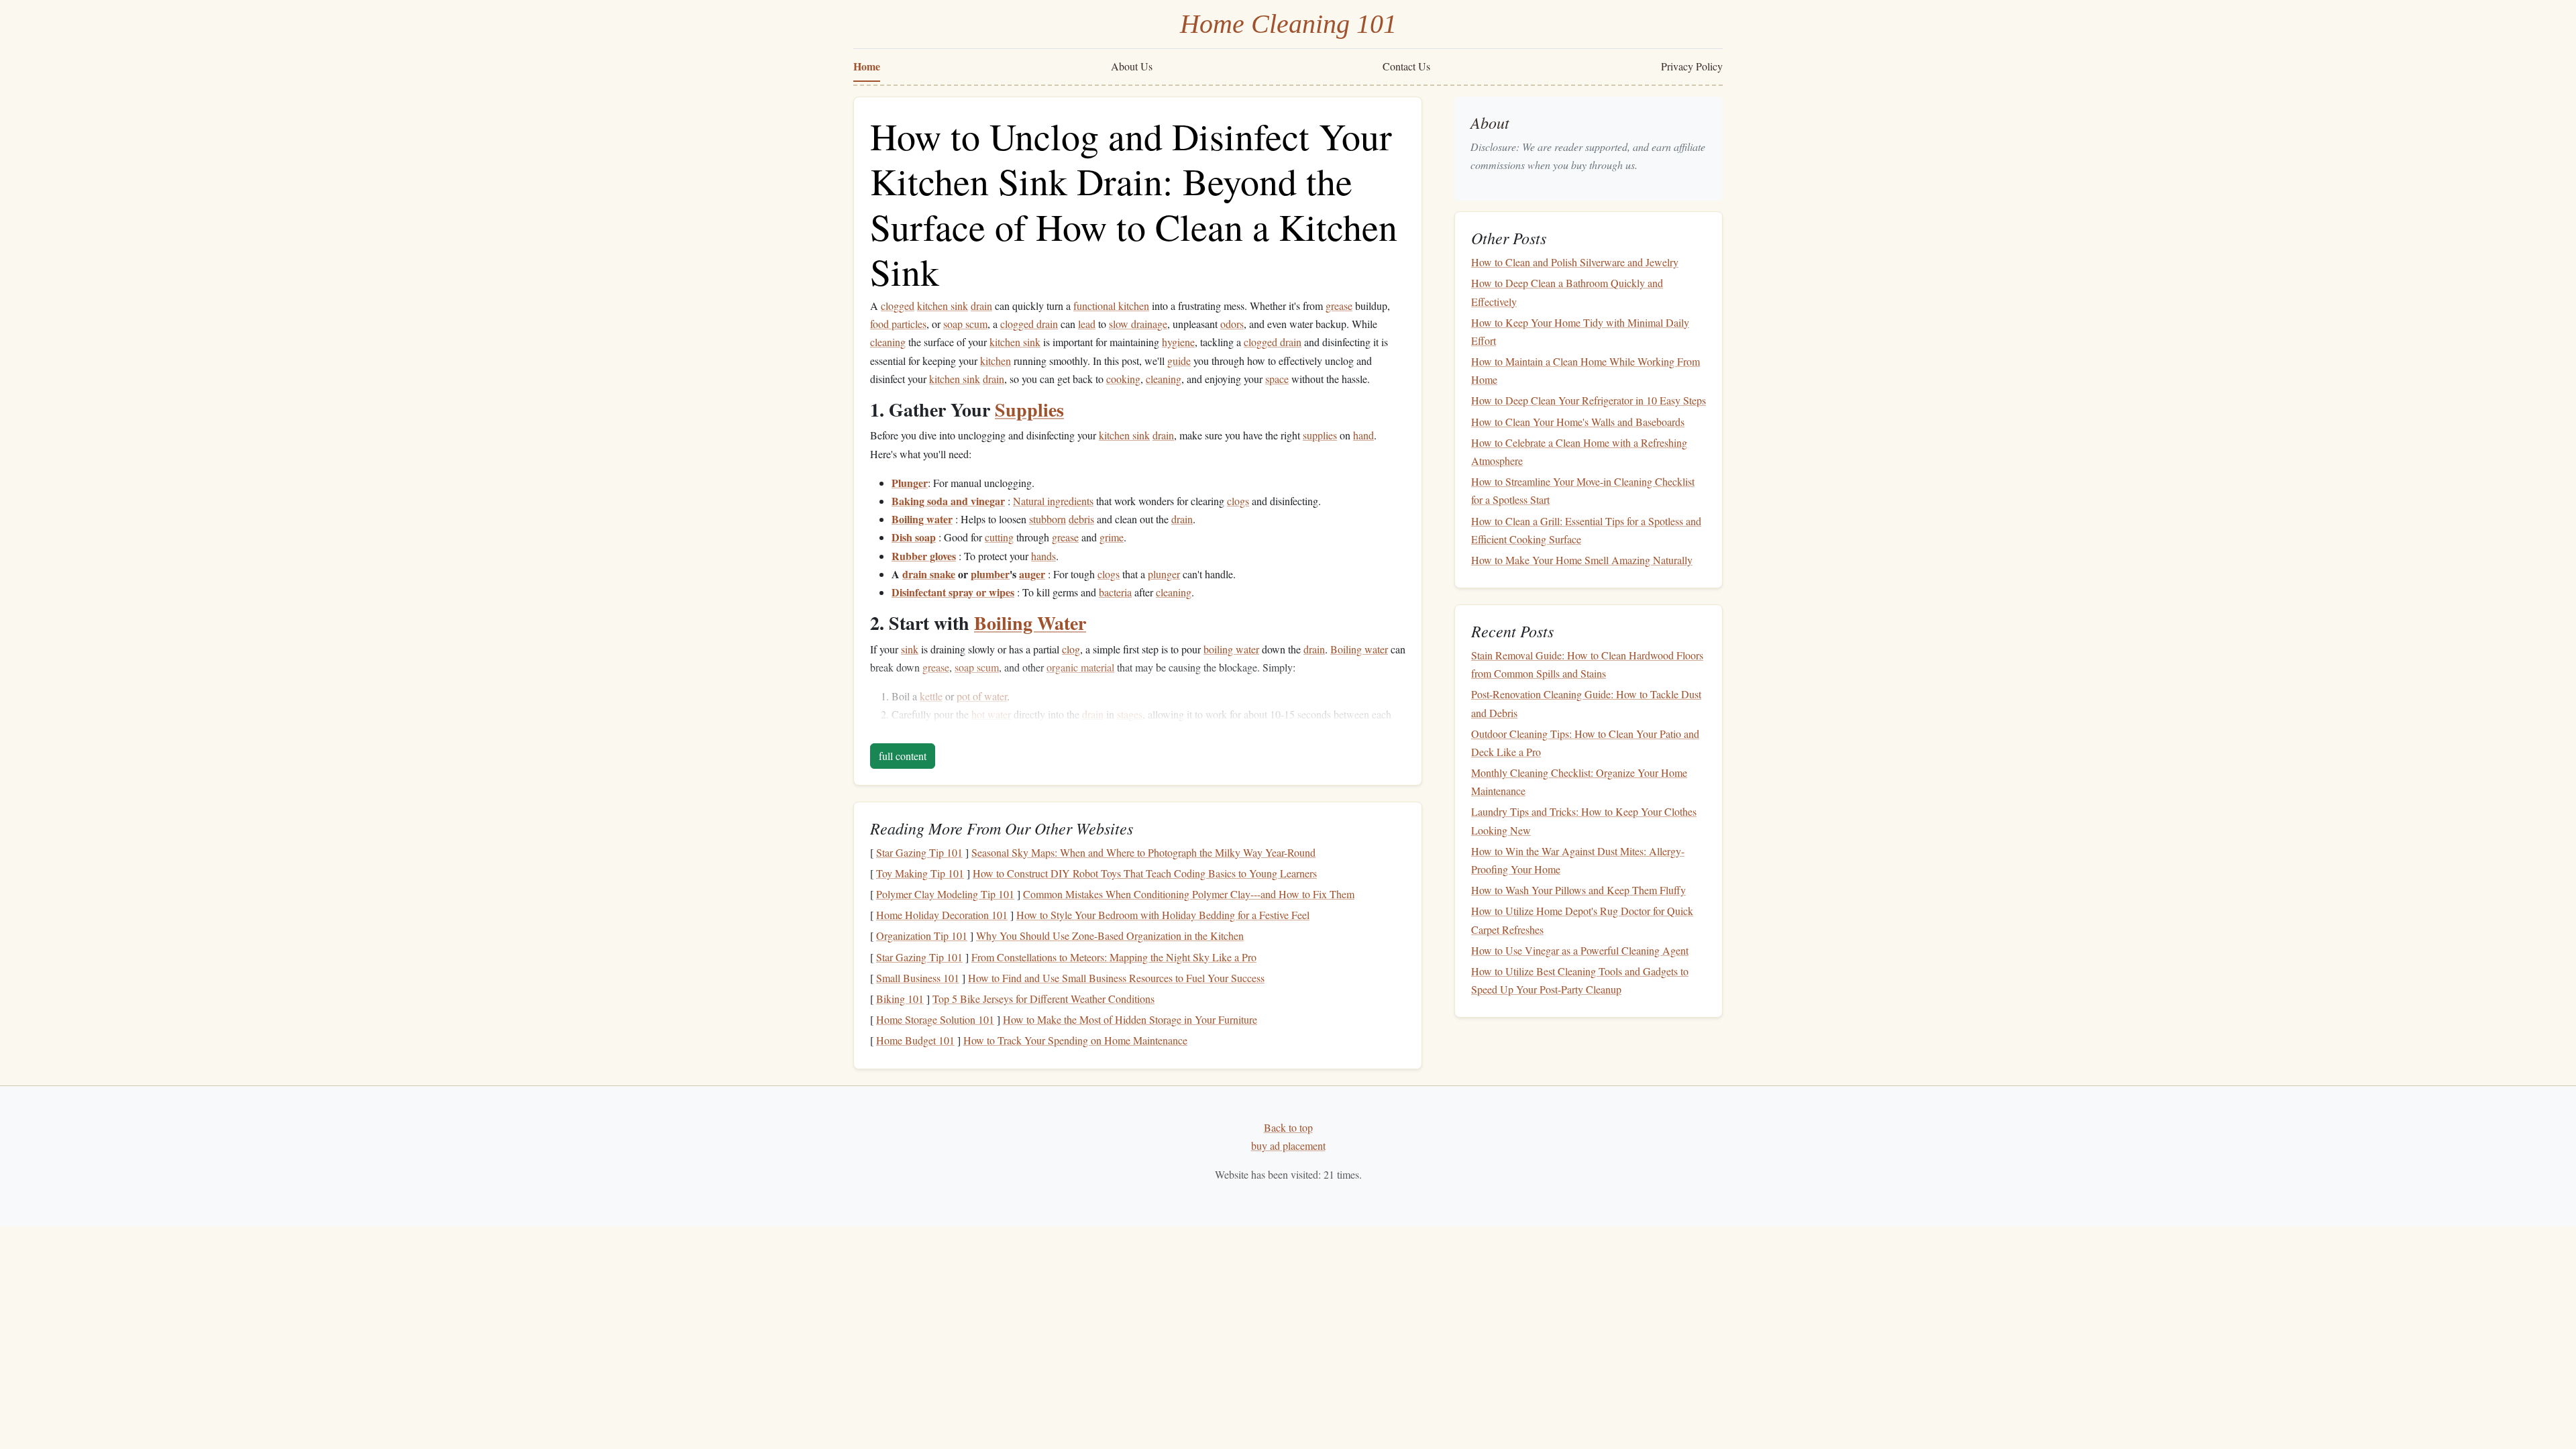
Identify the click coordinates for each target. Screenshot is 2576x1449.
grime (1112, 537)
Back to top (1288, 1127)
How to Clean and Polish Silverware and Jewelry (1575, 262)
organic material (1080, 667)
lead (1087, 324)
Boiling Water (1030, 623)
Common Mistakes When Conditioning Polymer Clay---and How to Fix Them (1189, 894)
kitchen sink (943, 306)
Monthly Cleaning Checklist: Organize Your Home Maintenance (1579, 782)
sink (910, 649)
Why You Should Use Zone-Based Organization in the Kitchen (1110, 935)
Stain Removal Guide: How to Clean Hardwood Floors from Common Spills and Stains (1587, 664)
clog (1071, 649)
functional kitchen (1111, 306)
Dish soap (914, 537)
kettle (931, 696)
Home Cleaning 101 (1288, 24)
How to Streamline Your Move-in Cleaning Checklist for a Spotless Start (1583, 490)
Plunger (910, 483)
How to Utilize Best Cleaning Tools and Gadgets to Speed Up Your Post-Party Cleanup (1580, 980)
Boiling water (922, 519)
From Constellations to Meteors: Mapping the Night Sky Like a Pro (1114, 957)
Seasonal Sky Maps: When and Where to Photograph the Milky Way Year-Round (1143, 852)
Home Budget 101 (915, 1040)
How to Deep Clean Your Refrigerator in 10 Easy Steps (1589, 400)
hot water (991, 714)
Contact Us (1406, 66)
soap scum (965, 324)
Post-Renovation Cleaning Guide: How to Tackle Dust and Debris (1586, 703)
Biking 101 (900, 999)
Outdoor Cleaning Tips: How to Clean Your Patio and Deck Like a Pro (1585, 743)
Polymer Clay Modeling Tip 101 (945, 894)
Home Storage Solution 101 (935, 1019)
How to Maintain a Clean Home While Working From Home (1586, 370)
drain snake (929, 574)
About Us (1132, 66)
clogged (898, 306)
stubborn (1048, 519)
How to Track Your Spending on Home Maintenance (1075, 1040)
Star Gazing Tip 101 (919, 852)
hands (1043, 556)
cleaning (888, 342)
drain (981, 306)
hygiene (1178, 342)
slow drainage (1138, 324)
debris (1081, 519)
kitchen (996, 361)
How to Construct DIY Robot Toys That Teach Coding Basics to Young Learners (1145, 873)
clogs (1238, 501)
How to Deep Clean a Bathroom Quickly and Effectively (1567, 292)
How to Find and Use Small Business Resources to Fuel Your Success (1116, 978)
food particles (898, 324)
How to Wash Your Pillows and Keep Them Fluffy (1578, 890)
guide (1179, 361)
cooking (1123, 379)
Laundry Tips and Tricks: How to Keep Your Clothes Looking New (1584, 820)
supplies (1320, 435)
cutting (999, 537)
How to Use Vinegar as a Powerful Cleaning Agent (1580, 950)
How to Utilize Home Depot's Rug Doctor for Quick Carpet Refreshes (1582, 920)
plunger (1164, 574)
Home (867, 66)
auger (1032, 574)
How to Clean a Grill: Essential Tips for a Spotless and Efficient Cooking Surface (1586, 530)
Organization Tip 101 (922, 935)
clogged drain (1029, 324)
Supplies (1029, 410)
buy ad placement (1288, 1145)
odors (1232, 324)
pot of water (982, 696)
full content (903, 756)
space (1277, 379)
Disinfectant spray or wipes (953, 592)
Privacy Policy (1692, 66)
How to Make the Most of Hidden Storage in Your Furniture (1130, 1019)
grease (1339, 306)
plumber (990, 574)
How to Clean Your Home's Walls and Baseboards (1578, 422)
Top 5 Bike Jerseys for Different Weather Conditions (1043, 999)
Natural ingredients (1053, 501)
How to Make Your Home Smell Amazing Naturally (1582, 560)
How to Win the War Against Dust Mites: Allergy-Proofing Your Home (1578, 860)
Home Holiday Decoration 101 (942, 915)
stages (1130, 714)
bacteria (1115, 592)
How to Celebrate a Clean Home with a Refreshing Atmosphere (1579, 451)
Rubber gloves (924, 556)
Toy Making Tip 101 (920, 873)
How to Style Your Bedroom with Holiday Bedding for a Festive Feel (1163, 915)
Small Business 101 (918, 978)
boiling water (1231, 649)
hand (1363, 435)
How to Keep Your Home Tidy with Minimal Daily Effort (1580, 331)
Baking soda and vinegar (948, 501)
